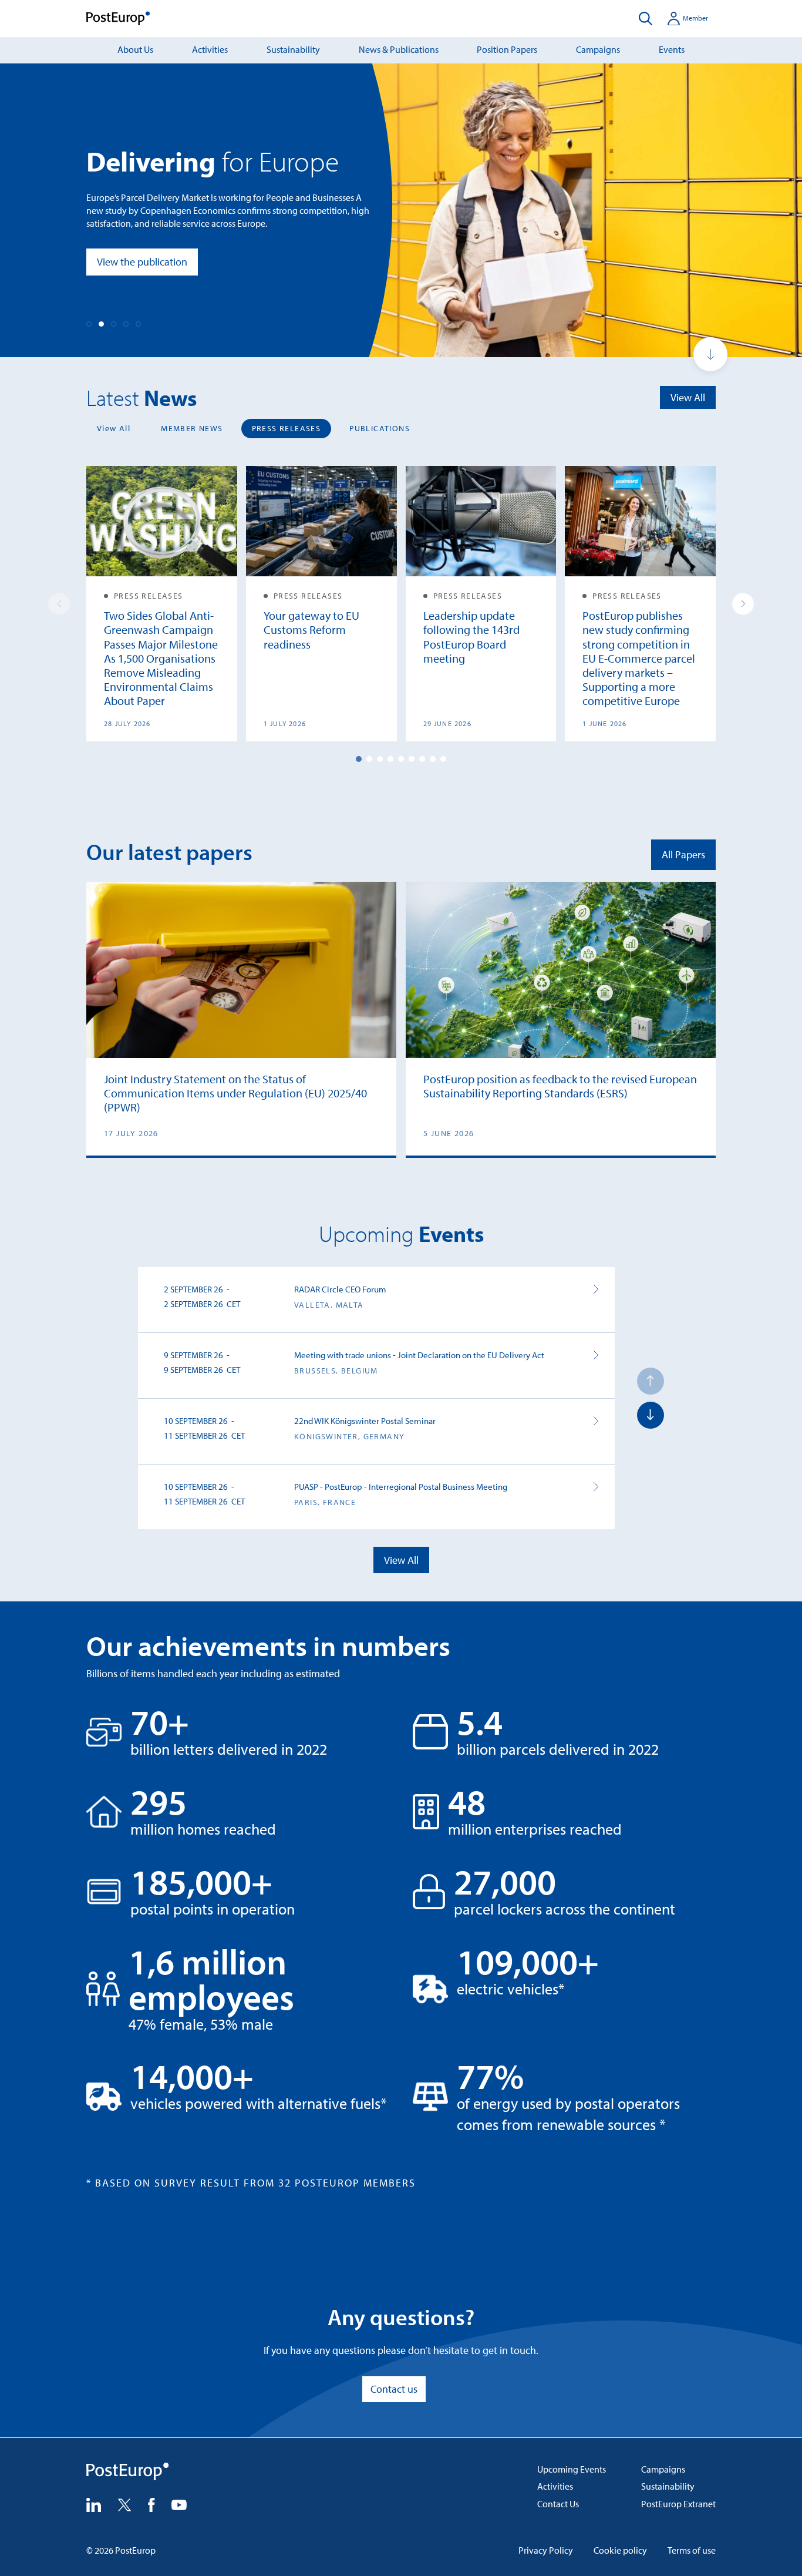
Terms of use (692, 2550)
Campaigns (598, 49)
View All (688, 397)
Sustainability (293, 49)
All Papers (683, 854)
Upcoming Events (572, 2469)
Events (672, 49)
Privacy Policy (546, 2550)
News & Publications (399, 49)
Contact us (394, 2389)
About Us (135, 49)
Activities (210, 49)
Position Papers (507, 49)
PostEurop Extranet (678, 2504)
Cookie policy (620, 2550)
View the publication (142, 262)
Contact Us (558, 2504)
